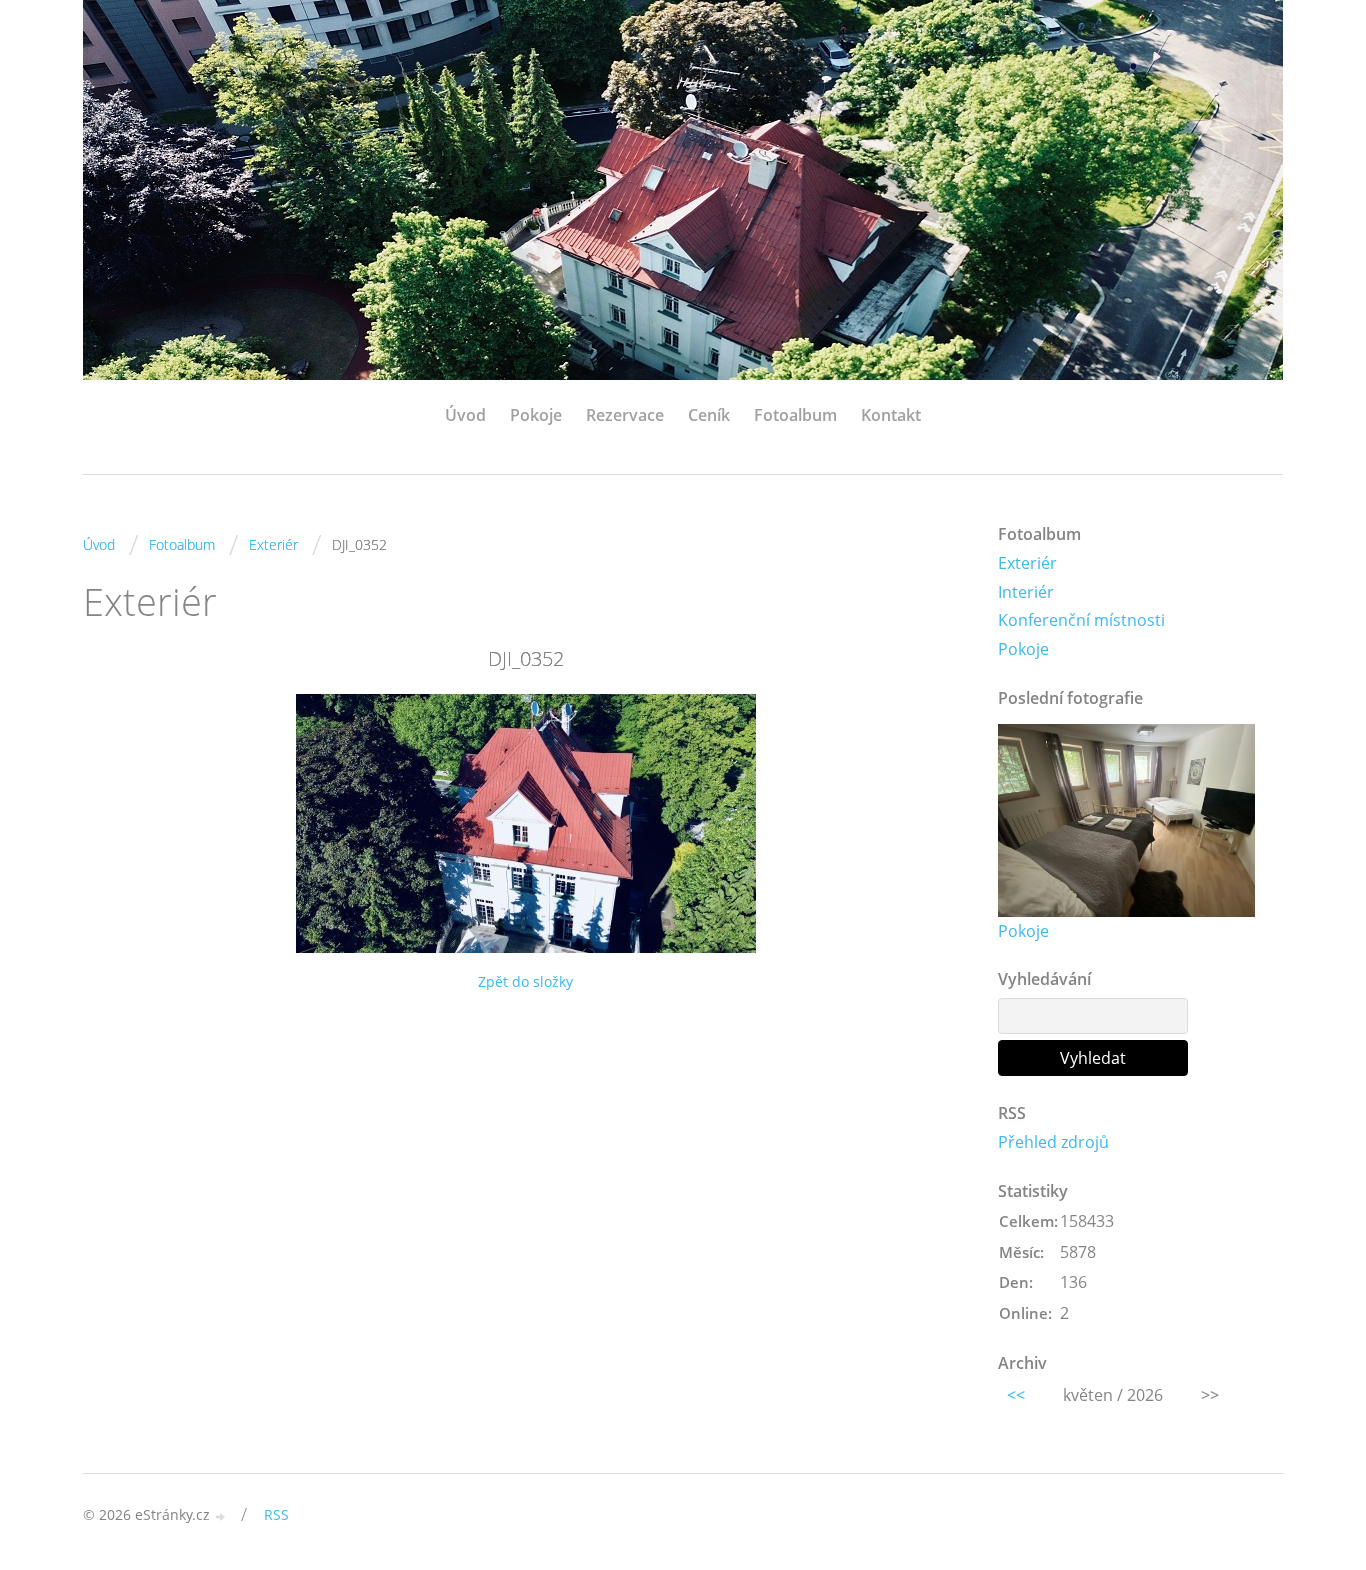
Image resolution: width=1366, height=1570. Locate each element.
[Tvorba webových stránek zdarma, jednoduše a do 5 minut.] (221, 1516)
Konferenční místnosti (1081, 620)
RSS (276, 1514)
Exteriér (273, 544)
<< (1016, 1395)
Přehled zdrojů (1053, 1142)
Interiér (1026, 592)
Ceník (709, 415)
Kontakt (891, 415)
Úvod (465, 415)
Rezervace (625, 415)
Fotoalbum (795, 415)
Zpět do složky (525, 981)
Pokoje (536, 415)
